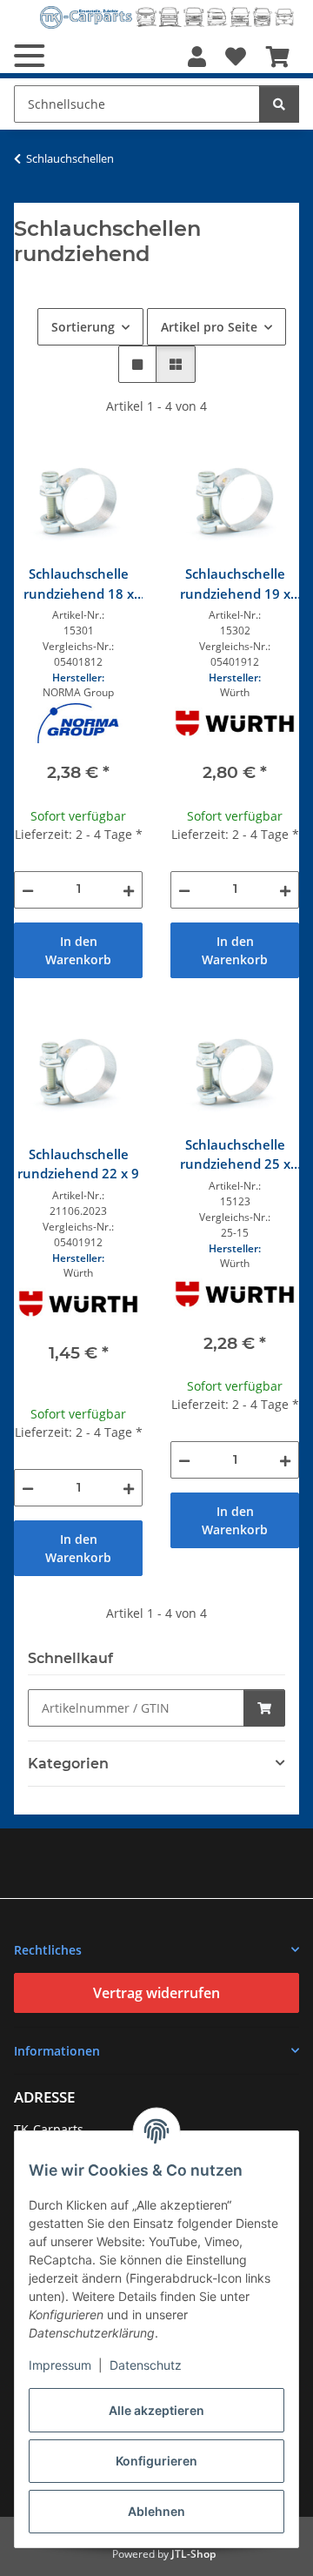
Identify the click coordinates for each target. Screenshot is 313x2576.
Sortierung (83, 327)
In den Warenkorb (78, 950)
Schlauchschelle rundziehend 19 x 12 (235, 584)
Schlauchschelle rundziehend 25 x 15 (235, 1155)
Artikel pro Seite (209, 327)
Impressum (60, 2365)
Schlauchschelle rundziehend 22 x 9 (78, 1164)
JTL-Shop (193, 2554)
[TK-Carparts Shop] (167, 17)
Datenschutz (146, 2365)
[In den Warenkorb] (264, 1708)
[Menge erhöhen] (129, 890)
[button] (197, 57)
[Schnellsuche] (279, 104)
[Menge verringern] (28, 890)
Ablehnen (156, 2511)
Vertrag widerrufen (156, 1993)
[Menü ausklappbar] (29, 56)
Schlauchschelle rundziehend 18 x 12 (79, 584)
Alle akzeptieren (156, 2410)
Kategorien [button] (68, 1764)
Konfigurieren (156, 2461)
